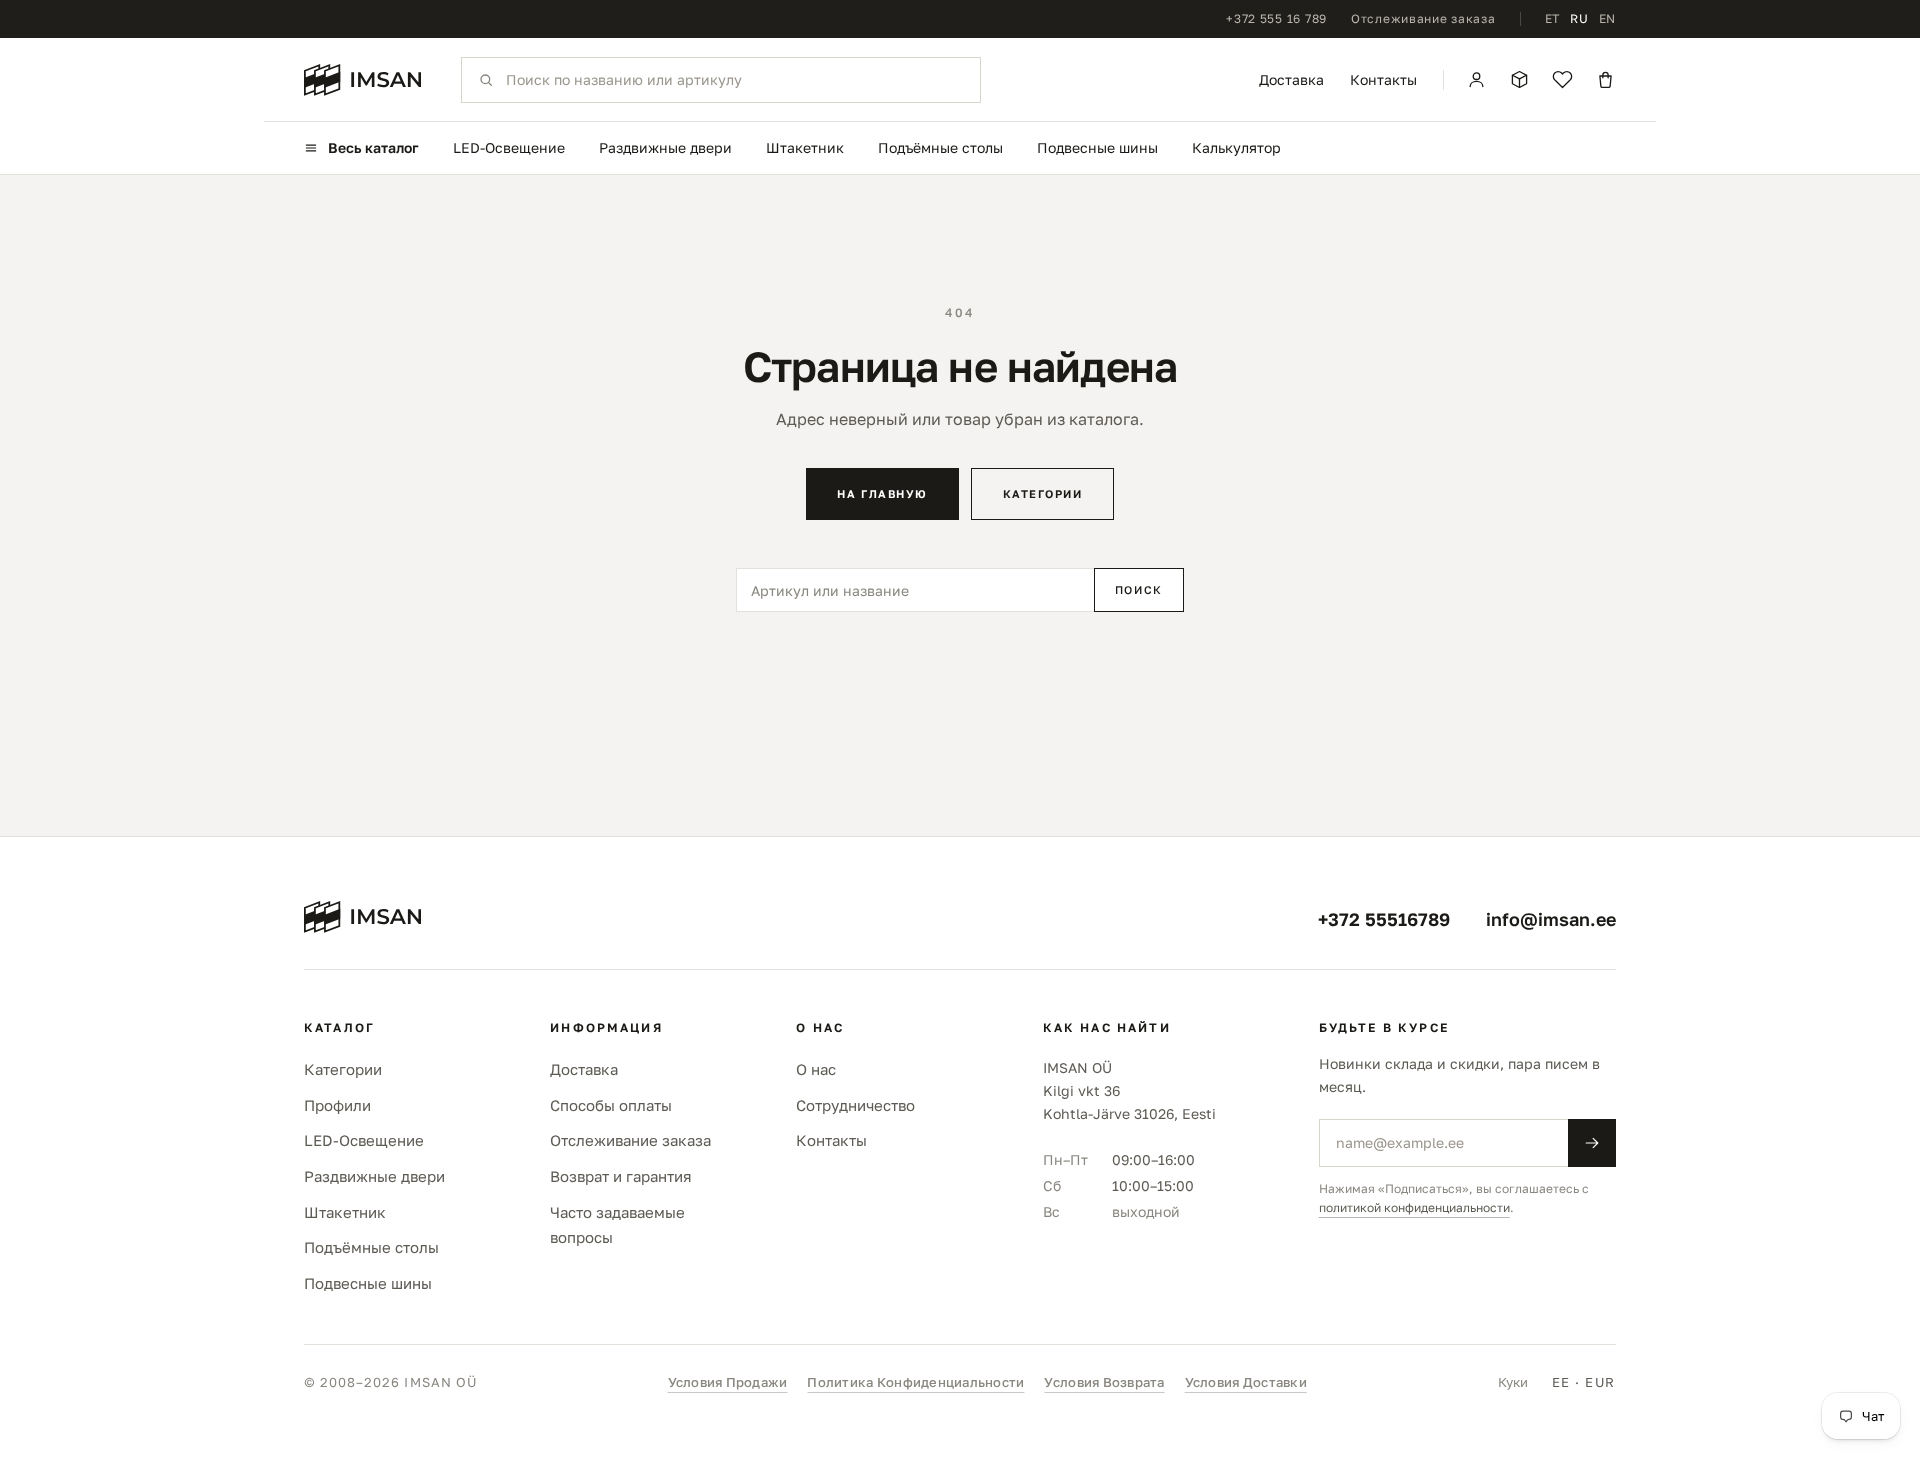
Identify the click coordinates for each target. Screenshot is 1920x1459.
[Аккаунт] (1476, 79)
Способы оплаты (611, 1105)
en (1607, 18)
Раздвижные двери (665, 147)
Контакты (1383, 79)
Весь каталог (373, 147)
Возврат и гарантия (621, 1176)
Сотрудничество (855, 1105)
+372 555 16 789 (1276, 18)
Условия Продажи (728, 1382)
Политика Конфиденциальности (915, 1382)
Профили (337, 1105)
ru (1579, 18)
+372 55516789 (1384, 919)
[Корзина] (1605, 79)
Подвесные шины (1097, 147)
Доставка (1291, 79)
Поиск (1139, 589)
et (1552, 18)
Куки (1513, 1382)
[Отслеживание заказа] (1519, 79)
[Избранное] (1562, 79)
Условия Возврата (1104, 1382)
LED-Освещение (509, 147)
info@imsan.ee (1551, 919)
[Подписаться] (1592, 1143)
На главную (882, 493)
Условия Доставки (1246, 1382)
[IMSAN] (362, 80)
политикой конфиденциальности (1414, 1207)
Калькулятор (1236, 147)
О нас (816, 1069)
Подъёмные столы (940, 147)
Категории (1043, 493)
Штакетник (805, 147)
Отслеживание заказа (1423, 18)
